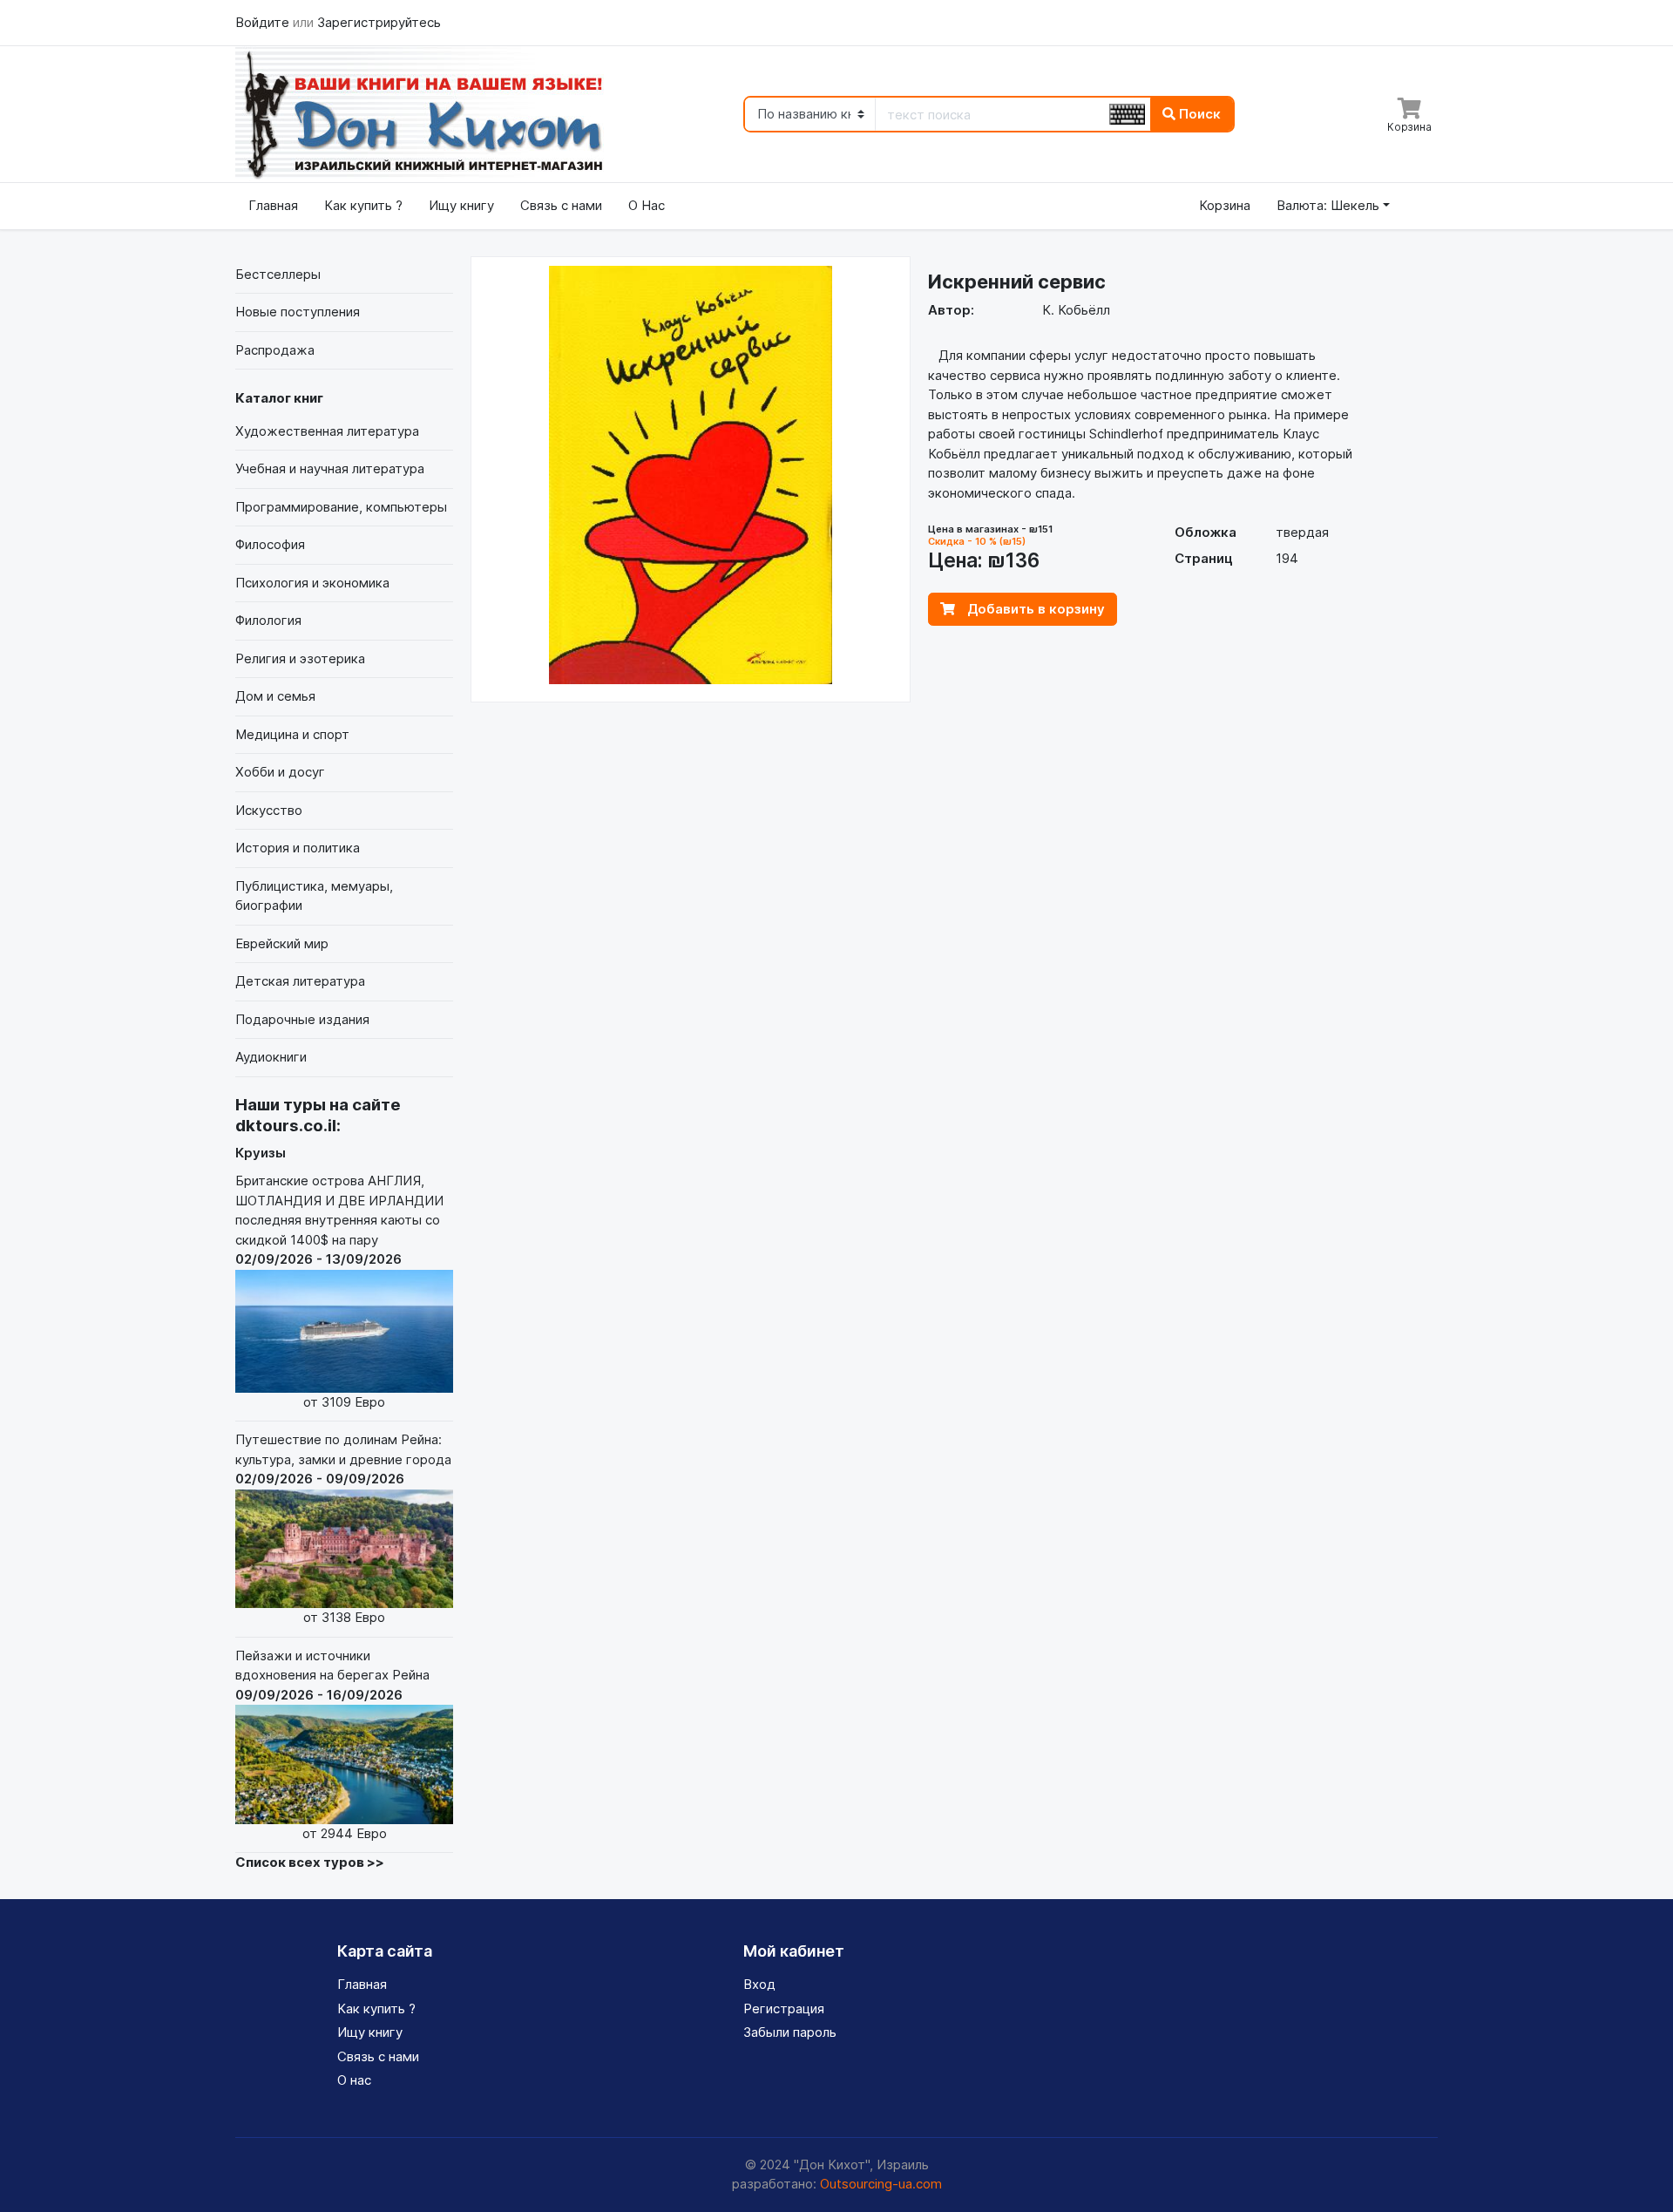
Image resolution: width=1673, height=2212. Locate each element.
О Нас (647, 205)
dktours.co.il (286, 1126)
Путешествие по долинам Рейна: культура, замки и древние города (343, 1528)
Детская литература (300, 981)
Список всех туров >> (310, 1862)
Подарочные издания (302, 1019)
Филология (268, 620)
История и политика (298, 848)
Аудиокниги (271, 1057)
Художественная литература (327, 431)
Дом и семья (275, 696)
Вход (759, 1984)
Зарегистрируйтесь (379, 22)
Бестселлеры (278, 274)
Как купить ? (363, 205)
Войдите (264, 22)
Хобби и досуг (280, 772)
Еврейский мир (282, 943)
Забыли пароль (790, 2032)
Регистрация (784, 2008)
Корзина (1225, 205)
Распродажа (275, 350)
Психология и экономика (312, 583)
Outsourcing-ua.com (881, 2184)
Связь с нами (561, 205)
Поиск (1198, 114)
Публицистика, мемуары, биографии (314, 896)
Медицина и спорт (292, 734)
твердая (1302, 532)
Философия (270, 544)
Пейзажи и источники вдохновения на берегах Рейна (332, 1744)
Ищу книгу (461, 205)
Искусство (269, 810)
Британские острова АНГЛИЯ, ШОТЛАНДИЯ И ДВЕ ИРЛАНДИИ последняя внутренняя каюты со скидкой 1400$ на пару (339, 1291)
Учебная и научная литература (330, 468)
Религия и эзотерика (300, 658)
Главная (273, 205)
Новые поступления (298, 312)
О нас (354, 2080)
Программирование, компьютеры (341, 507)
